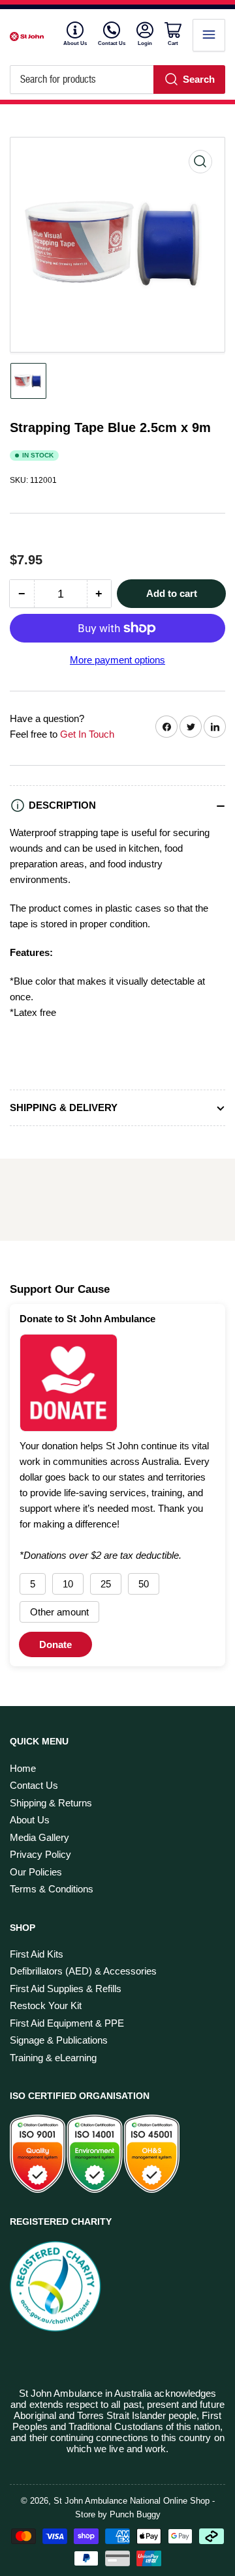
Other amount (59, 1612)
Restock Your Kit (46, 2005)
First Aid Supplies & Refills (66, 1989)
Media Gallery (39, 1837)
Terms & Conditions (52, 1889)
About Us (75, 43)
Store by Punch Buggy (118, 2514)
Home (23, 1768)
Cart (175, 43)
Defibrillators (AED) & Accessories (83, 1971)
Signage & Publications (59, 2040)
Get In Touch (87, 734)
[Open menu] (209, 35)
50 (144, 1584)
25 (106, 1584)
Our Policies (36, 1872)
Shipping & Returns (51, 1803)
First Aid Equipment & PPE (67, 2023)
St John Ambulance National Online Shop (132, 2501)
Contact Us (112, 43)
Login (146, 43)
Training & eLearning (53, 2058)
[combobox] (117, 80)
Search (199, 79)
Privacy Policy (40, 1854)
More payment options (117, 660)
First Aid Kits (37, 1954)
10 (68, 1584)
